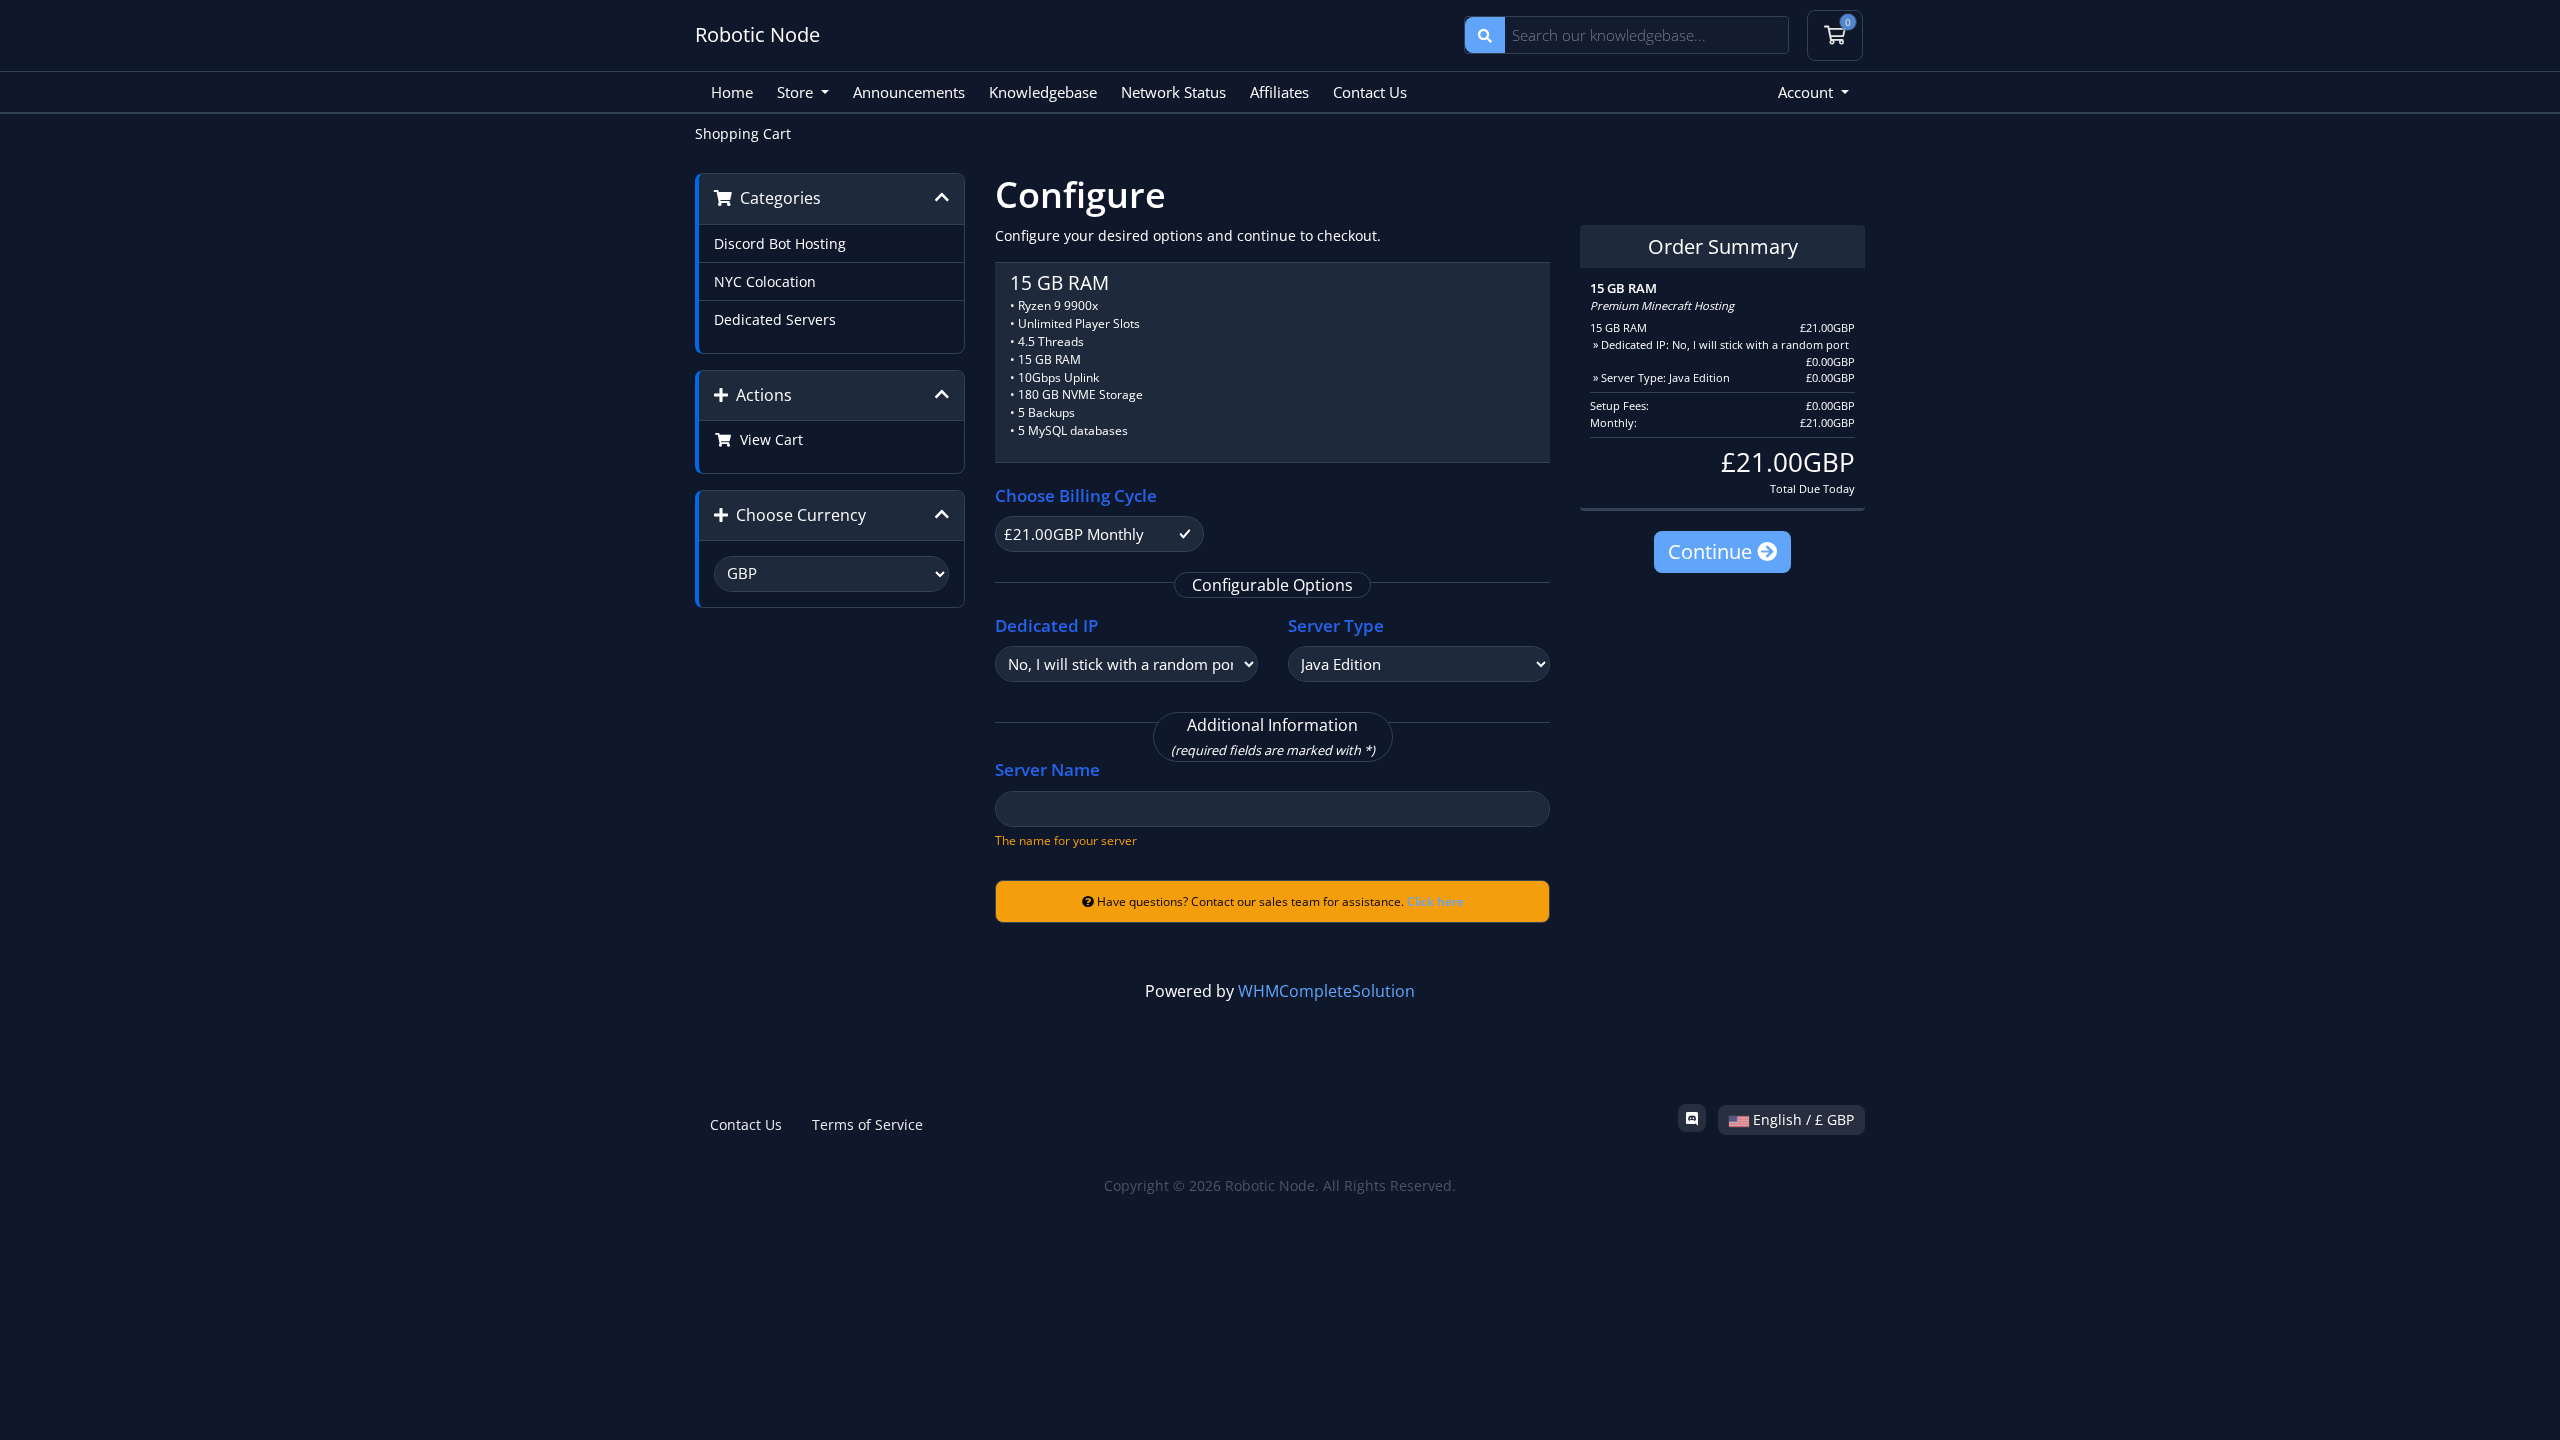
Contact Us (1370, 92)
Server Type (1336, 625)
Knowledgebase (1043, 92)
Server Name (1047, 769)
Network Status (1173, 92)
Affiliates (1279, 92)
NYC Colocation (765, 281)
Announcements (909, 92)
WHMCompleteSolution (1326, 991)
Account (1807, 92)
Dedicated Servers (775, 319)
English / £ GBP (1801, 1119)
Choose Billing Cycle (1076, 495)
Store (797, 92)
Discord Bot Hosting (780, 243)
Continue (1712, 551)
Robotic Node (757, 34)
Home (732, 92)
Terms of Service (867, 1124)
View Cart (767, 439)
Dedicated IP (1046, 625)
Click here (1435, 901)
